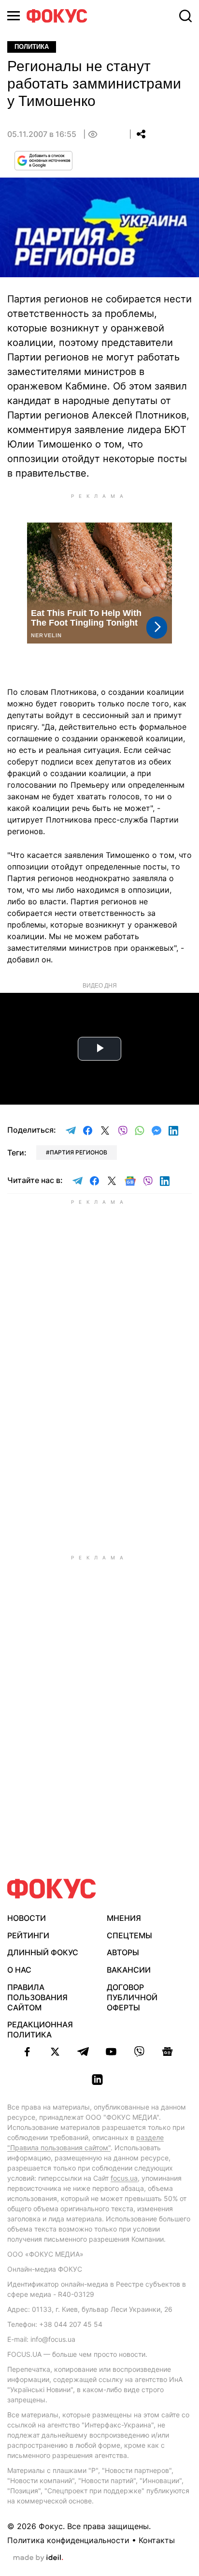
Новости (27, 1918)
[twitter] (55, 2052)
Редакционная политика (40, 2029)
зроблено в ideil (38, 2558)
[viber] (139, 2052)
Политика (32, 47)
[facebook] (27, 2052)
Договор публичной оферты (132, 1997)
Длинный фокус (43, 1952)
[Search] (185, 16)
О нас (19, 1970)
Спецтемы (129, 1935)
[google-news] (167, 2052)
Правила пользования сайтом (37, 1997)
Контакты (157, 2540)
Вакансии (129, 1970)
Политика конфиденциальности (68, 2540)
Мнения (124, 1918)
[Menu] (14, 16)
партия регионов (78, 1152)
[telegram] (83, 2052)
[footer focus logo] (52, 1889)
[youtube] (111, 2052)
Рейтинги (28, 1935)
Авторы (123, 1952)
